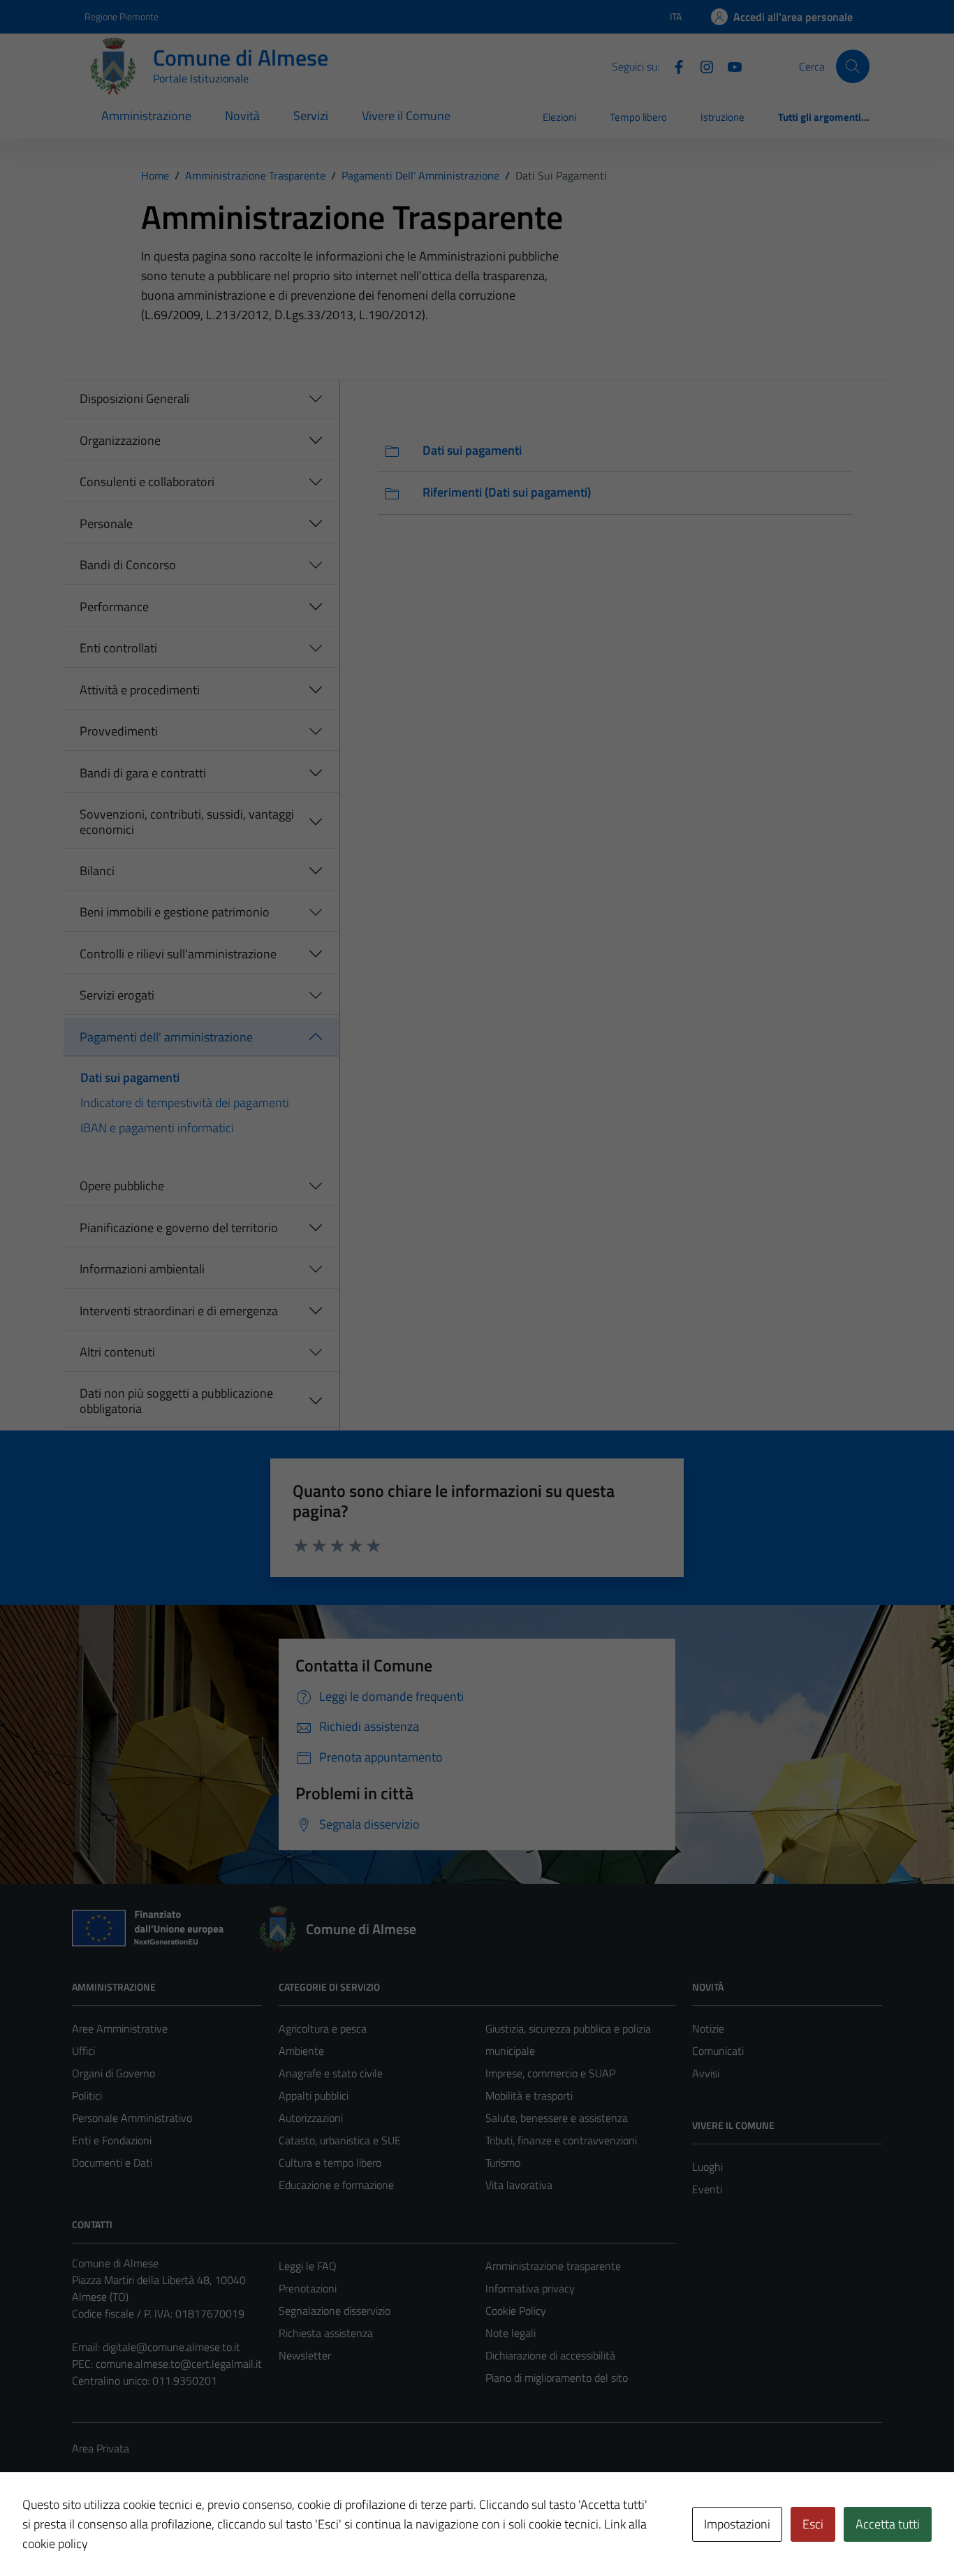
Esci (813, 2524)
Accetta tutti (888, 2524)
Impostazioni (737, 2524)
